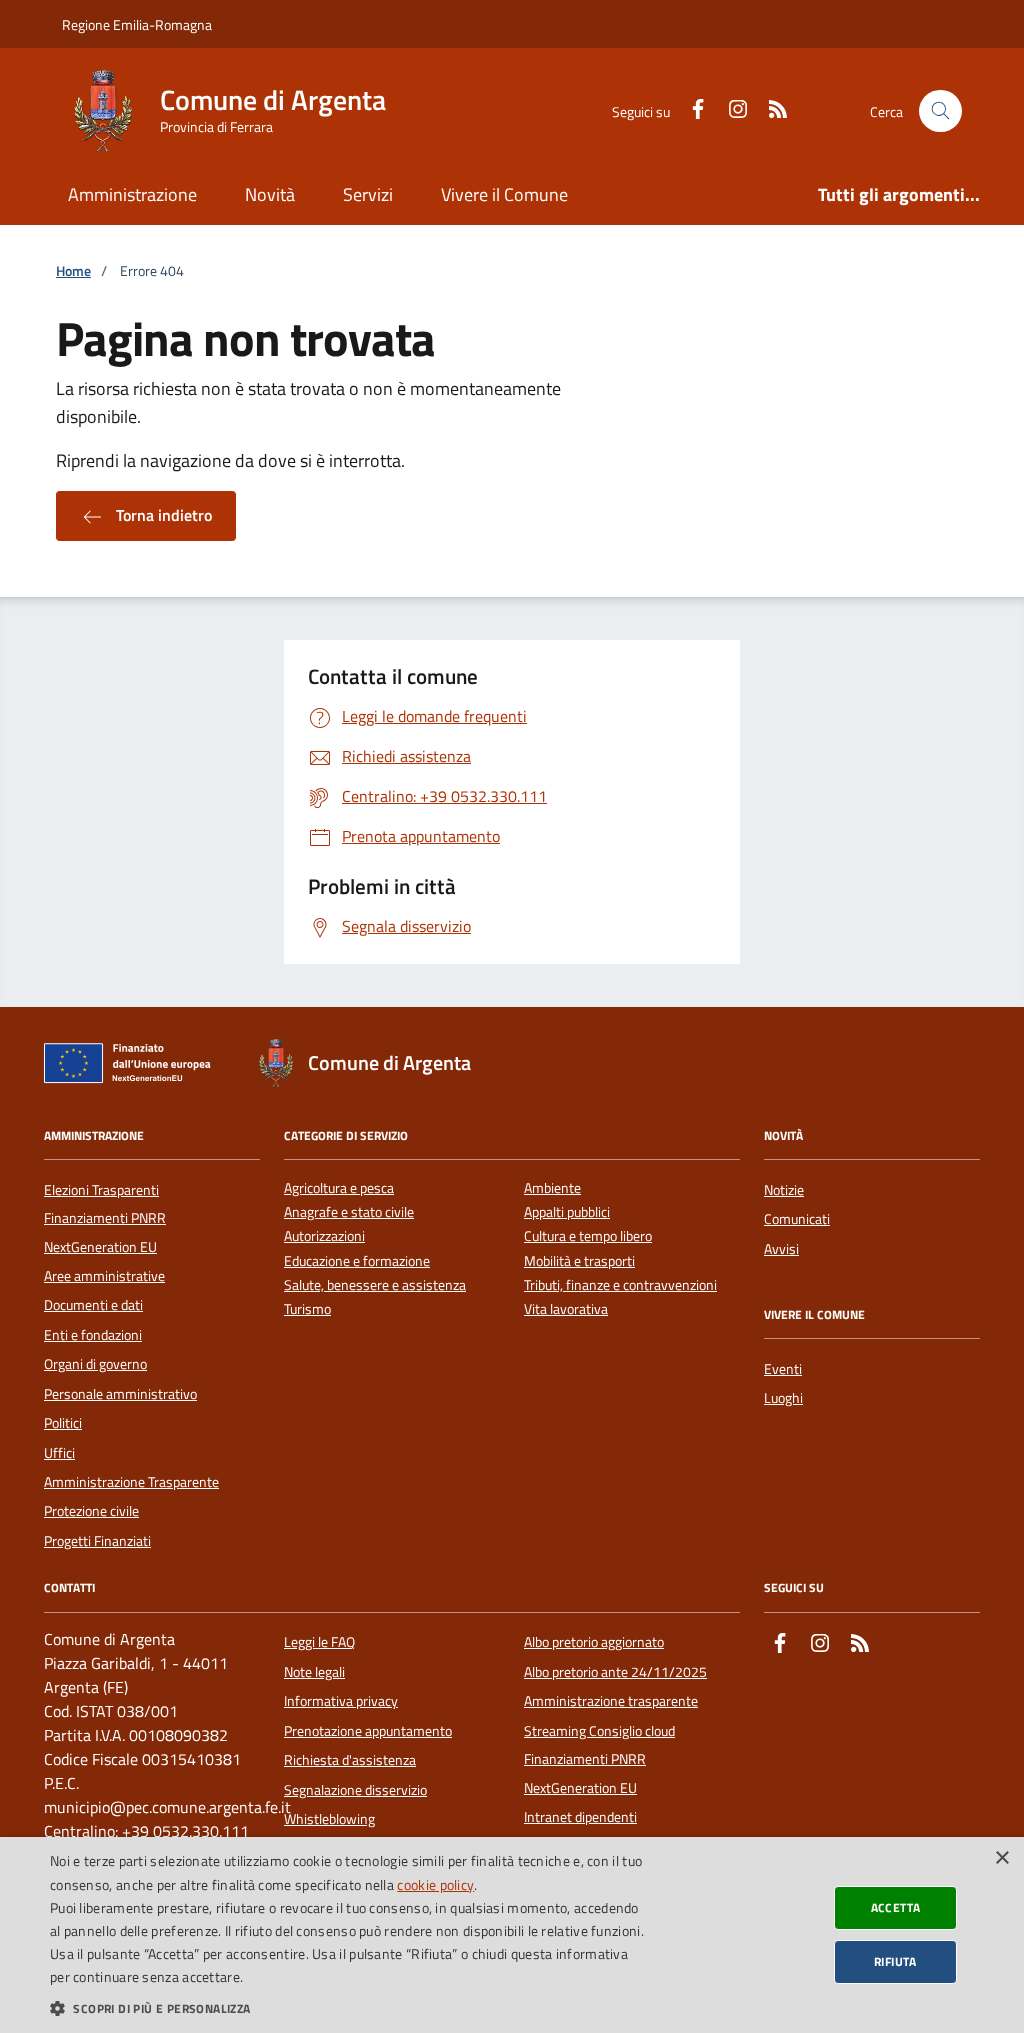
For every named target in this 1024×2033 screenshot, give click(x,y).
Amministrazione (132, 194)
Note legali (314, 1672)
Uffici (59, 1453)
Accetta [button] (896, 1907)
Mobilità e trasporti (579, 1261)
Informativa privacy (341, 1701)
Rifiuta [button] (895, 1961)
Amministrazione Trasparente (131, 1482)
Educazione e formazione (357, 1261)
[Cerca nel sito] (940, 111)
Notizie (784, 1190)
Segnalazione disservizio (355, 1790)
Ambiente (552, 1188)
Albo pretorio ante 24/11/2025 (615, 1672)
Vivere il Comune (504, 194)
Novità (270, 194)
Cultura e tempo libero (588, 1236)
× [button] (1001, 1858)
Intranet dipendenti (580, 1817)
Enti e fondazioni (93, 1335)
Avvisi (781, 1249)
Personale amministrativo (120, 1394)
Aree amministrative (104, 1276)
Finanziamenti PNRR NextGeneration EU (105, 1232)
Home (73, 271)
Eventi (783, 1369)
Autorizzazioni (324, 1236)
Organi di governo (95, 1364)
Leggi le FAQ (319, 1642)
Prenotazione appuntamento (368, 1731)
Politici (63, 1423)
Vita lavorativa (566, 1309)
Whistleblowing (329, 1819)
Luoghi (783, 1398)
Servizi (368, 194)
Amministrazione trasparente (611, 1701)
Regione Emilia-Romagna (137, 24)
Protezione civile (91, 1511)
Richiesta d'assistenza (350, 1760)
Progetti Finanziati (97, 1541)
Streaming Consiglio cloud (599, 1731)
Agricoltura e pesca (339, 1188)
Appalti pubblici (567, 1212)
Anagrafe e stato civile (349, 1212)
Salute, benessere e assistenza (375, 1285)
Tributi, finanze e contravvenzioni (620, 1285)
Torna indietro (162, 515)
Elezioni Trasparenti (101, 1190)
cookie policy (435, 1884)
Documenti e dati (93, 1305)
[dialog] (512, 1935)
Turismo (307, 1309)
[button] (347, 2008)
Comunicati (797, 1219)
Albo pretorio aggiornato (594, 1642)
